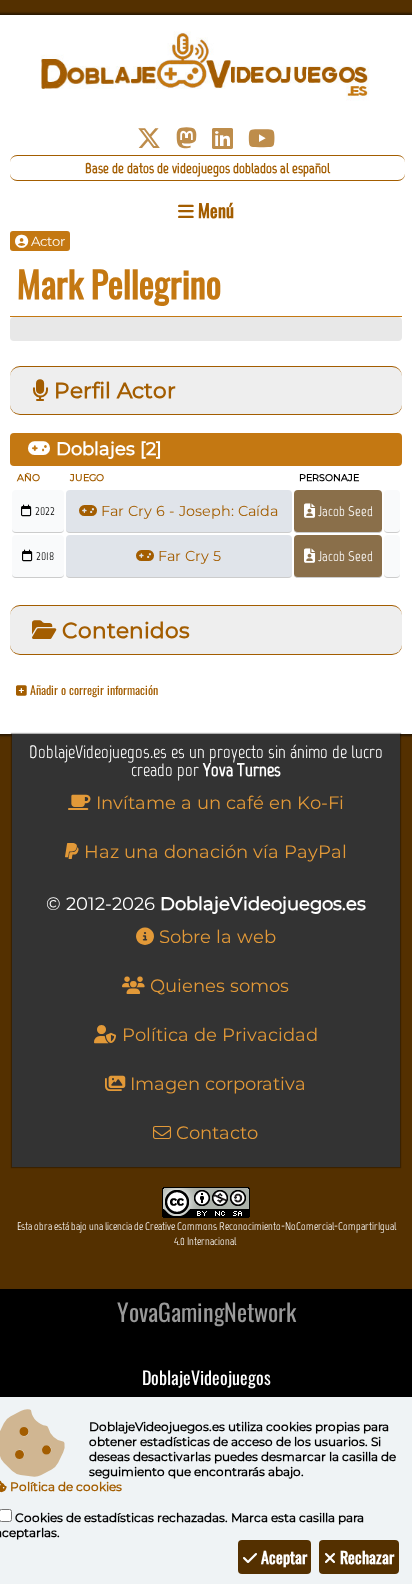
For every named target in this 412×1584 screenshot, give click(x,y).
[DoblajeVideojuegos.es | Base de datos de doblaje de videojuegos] (205, 65)
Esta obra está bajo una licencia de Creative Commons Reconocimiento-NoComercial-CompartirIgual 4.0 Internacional (206, 1234)
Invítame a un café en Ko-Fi (217, 803)
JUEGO (87, 477)
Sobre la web (215, 937)
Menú (214, 210)
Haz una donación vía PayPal (213, 852)
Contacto (214, 1133)
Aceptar (282, 1557)
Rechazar (365, 1557)
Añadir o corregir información (92, 689)
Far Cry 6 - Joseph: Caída (187, 511)
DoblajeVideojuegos (206, 1377)
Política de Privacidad (217, 1035)
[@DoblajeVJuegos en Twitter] (149, 138)
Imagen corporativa (215, 1084)
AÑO (28, 477)
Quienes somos (217, 986)
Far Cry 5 (187, 556)
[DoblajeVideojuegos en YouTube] (261, 138)
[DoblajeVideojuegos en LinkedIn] (222, 138)
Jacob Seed (344, 511)
